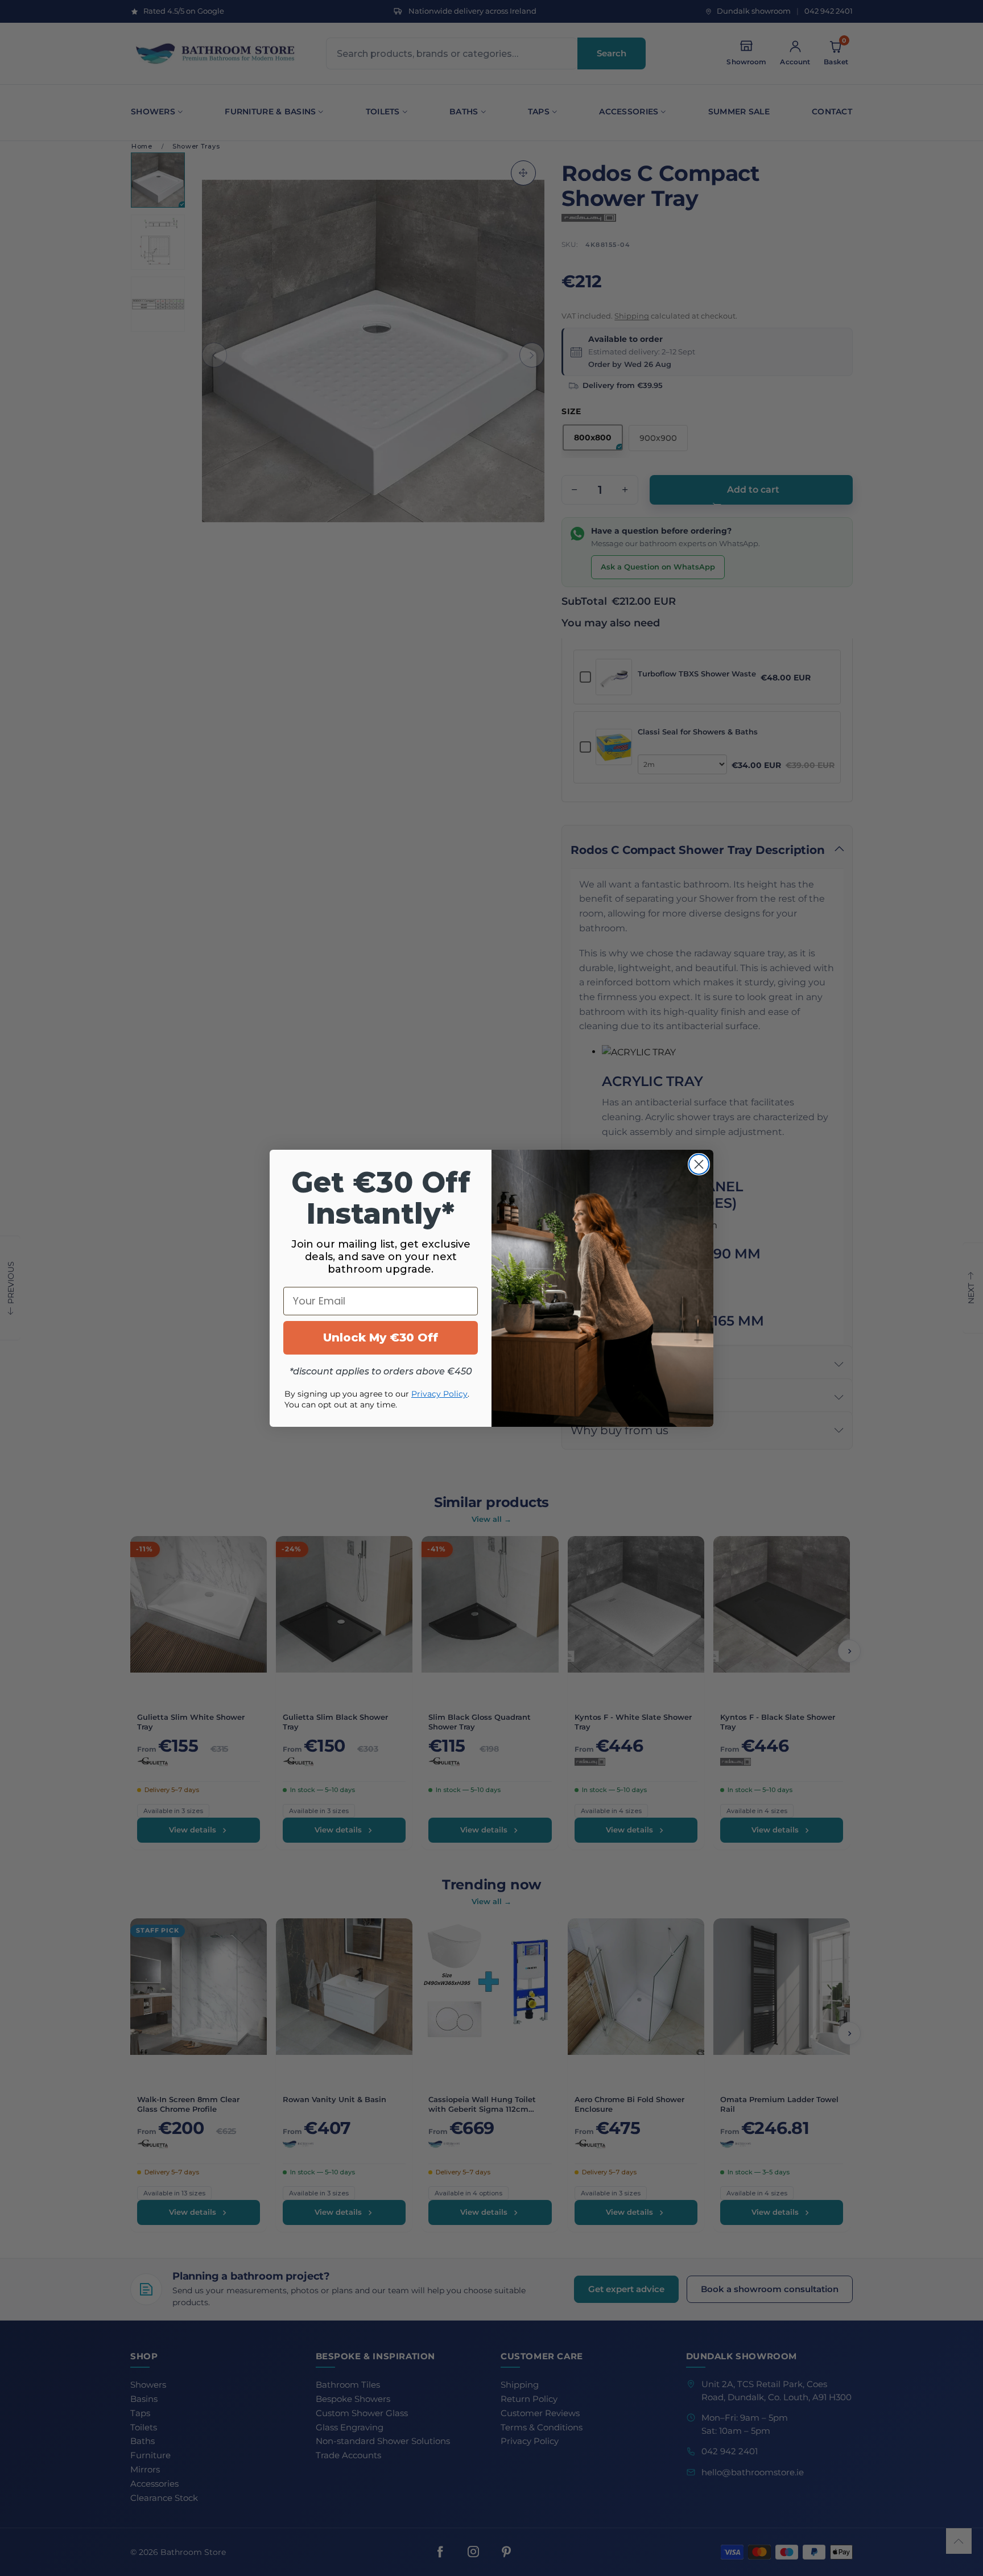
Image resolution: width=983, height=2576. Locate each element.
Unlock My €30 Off (381, 1337)
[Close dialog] (699, 1164)
